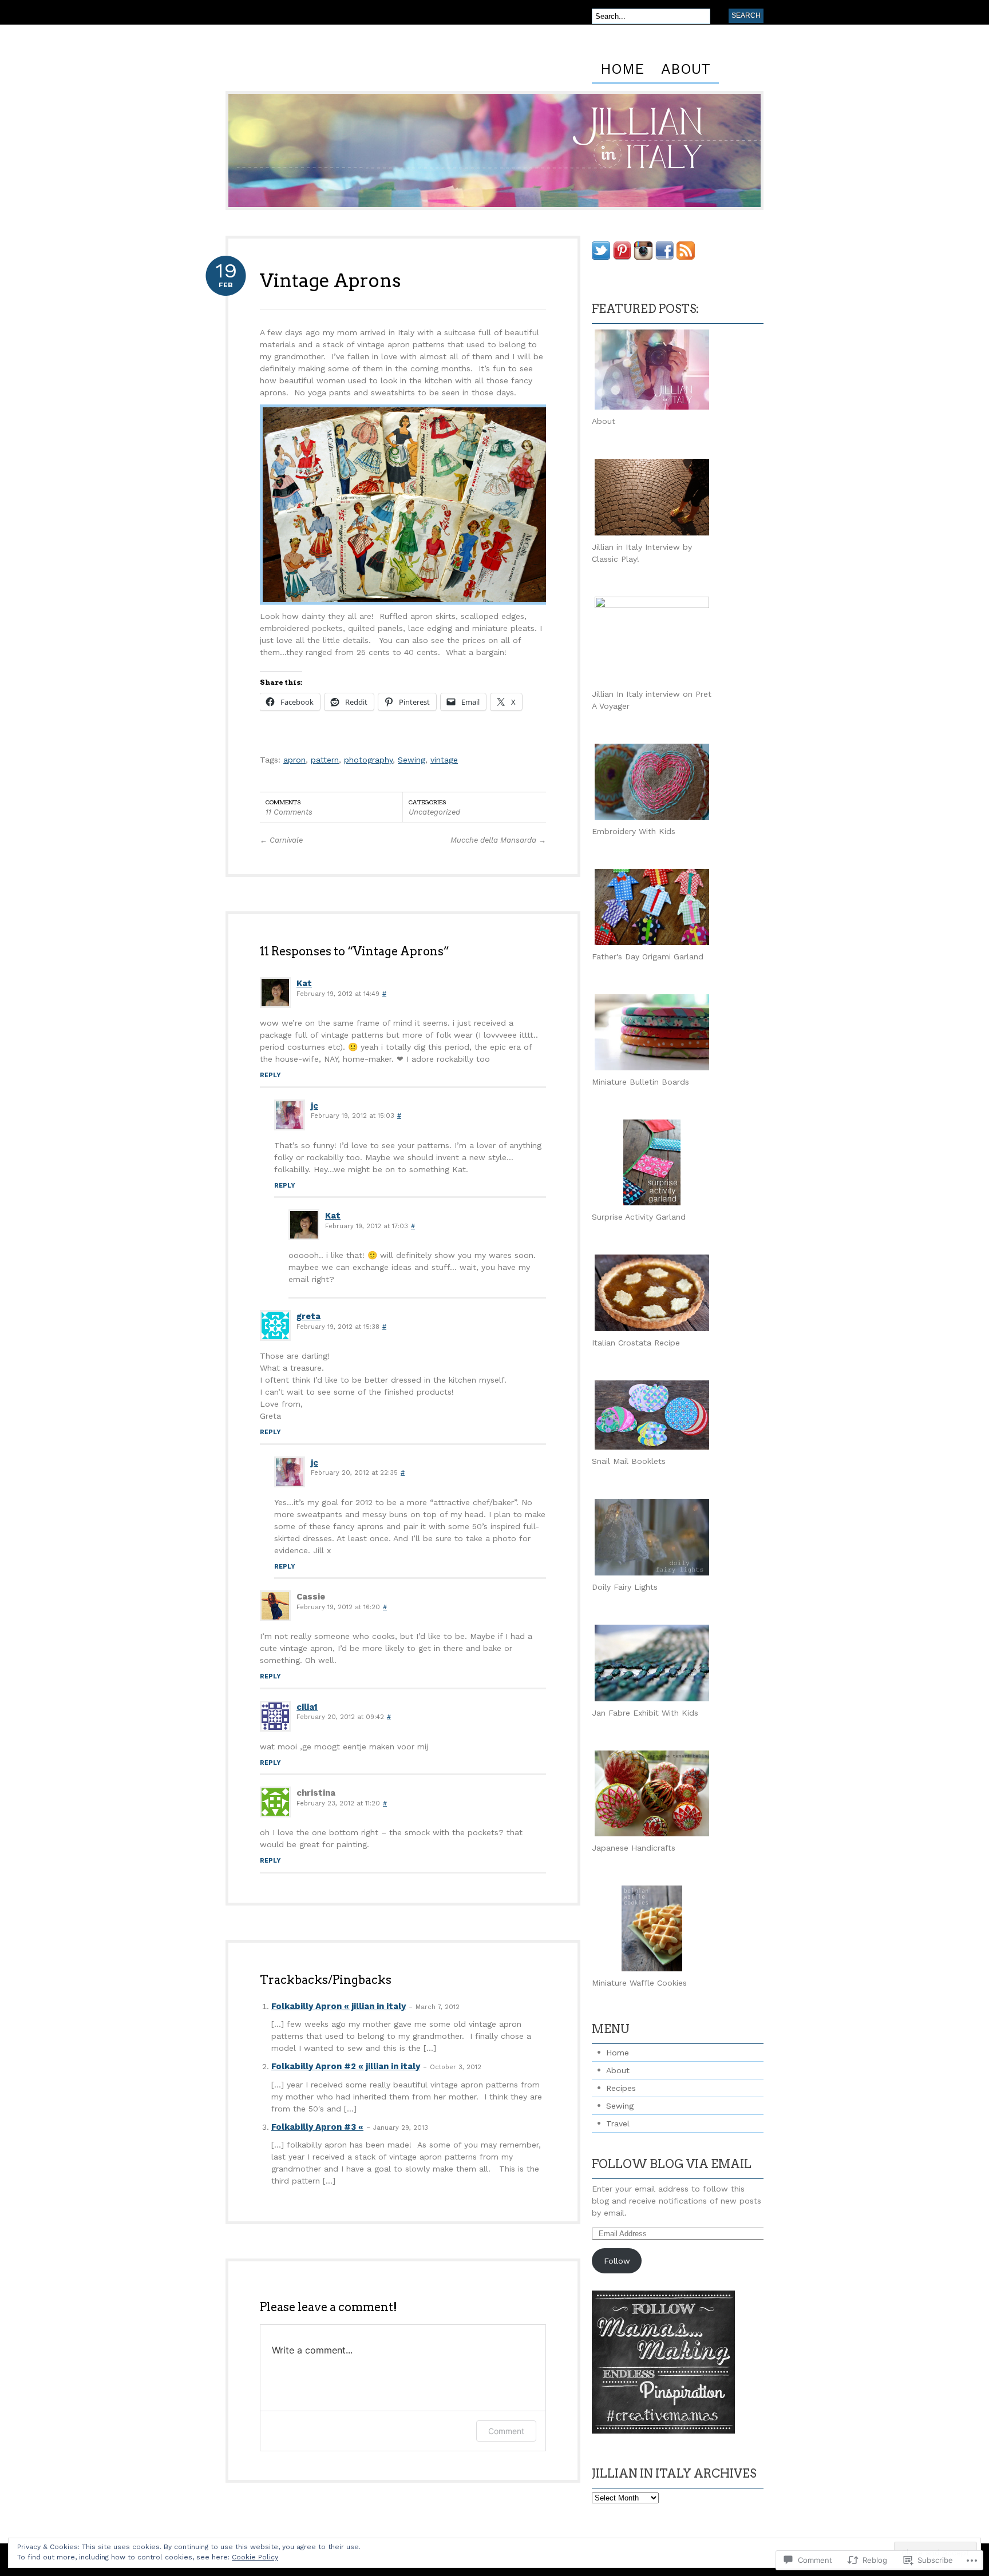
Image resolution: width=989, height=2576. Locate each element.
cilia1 (307, 1707)
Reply (270, 1075)
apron (294, 760)
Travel (618, 2123)
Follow (617, 2261)
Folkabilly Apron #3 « (317, 2127)
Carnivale (281, 840)
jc (314, 1106)
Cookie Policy (255, 2557)
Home (622, 70)
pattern (325, 760)
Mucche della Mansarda (498, 840)
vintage (444, 760)
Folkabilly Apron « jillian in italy (339, 2006)
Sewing (412, 760)
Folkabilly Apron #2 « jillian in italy (346, 2066)
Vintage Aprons (330, 281)
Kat (304, 983)
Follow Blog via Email (672, 2164)
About (686, 70)
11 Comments (289, 812)
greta (308, 1316)
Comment (506, 2431)
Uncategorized (434, 812)
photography (368, 760)
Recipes (621, 2088)
